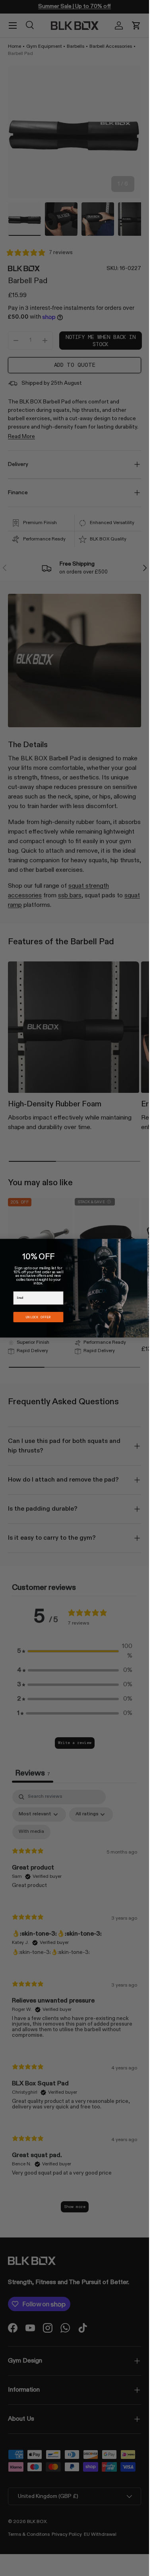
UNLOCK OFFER (38, 1317)
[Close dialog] (148, 1243)
